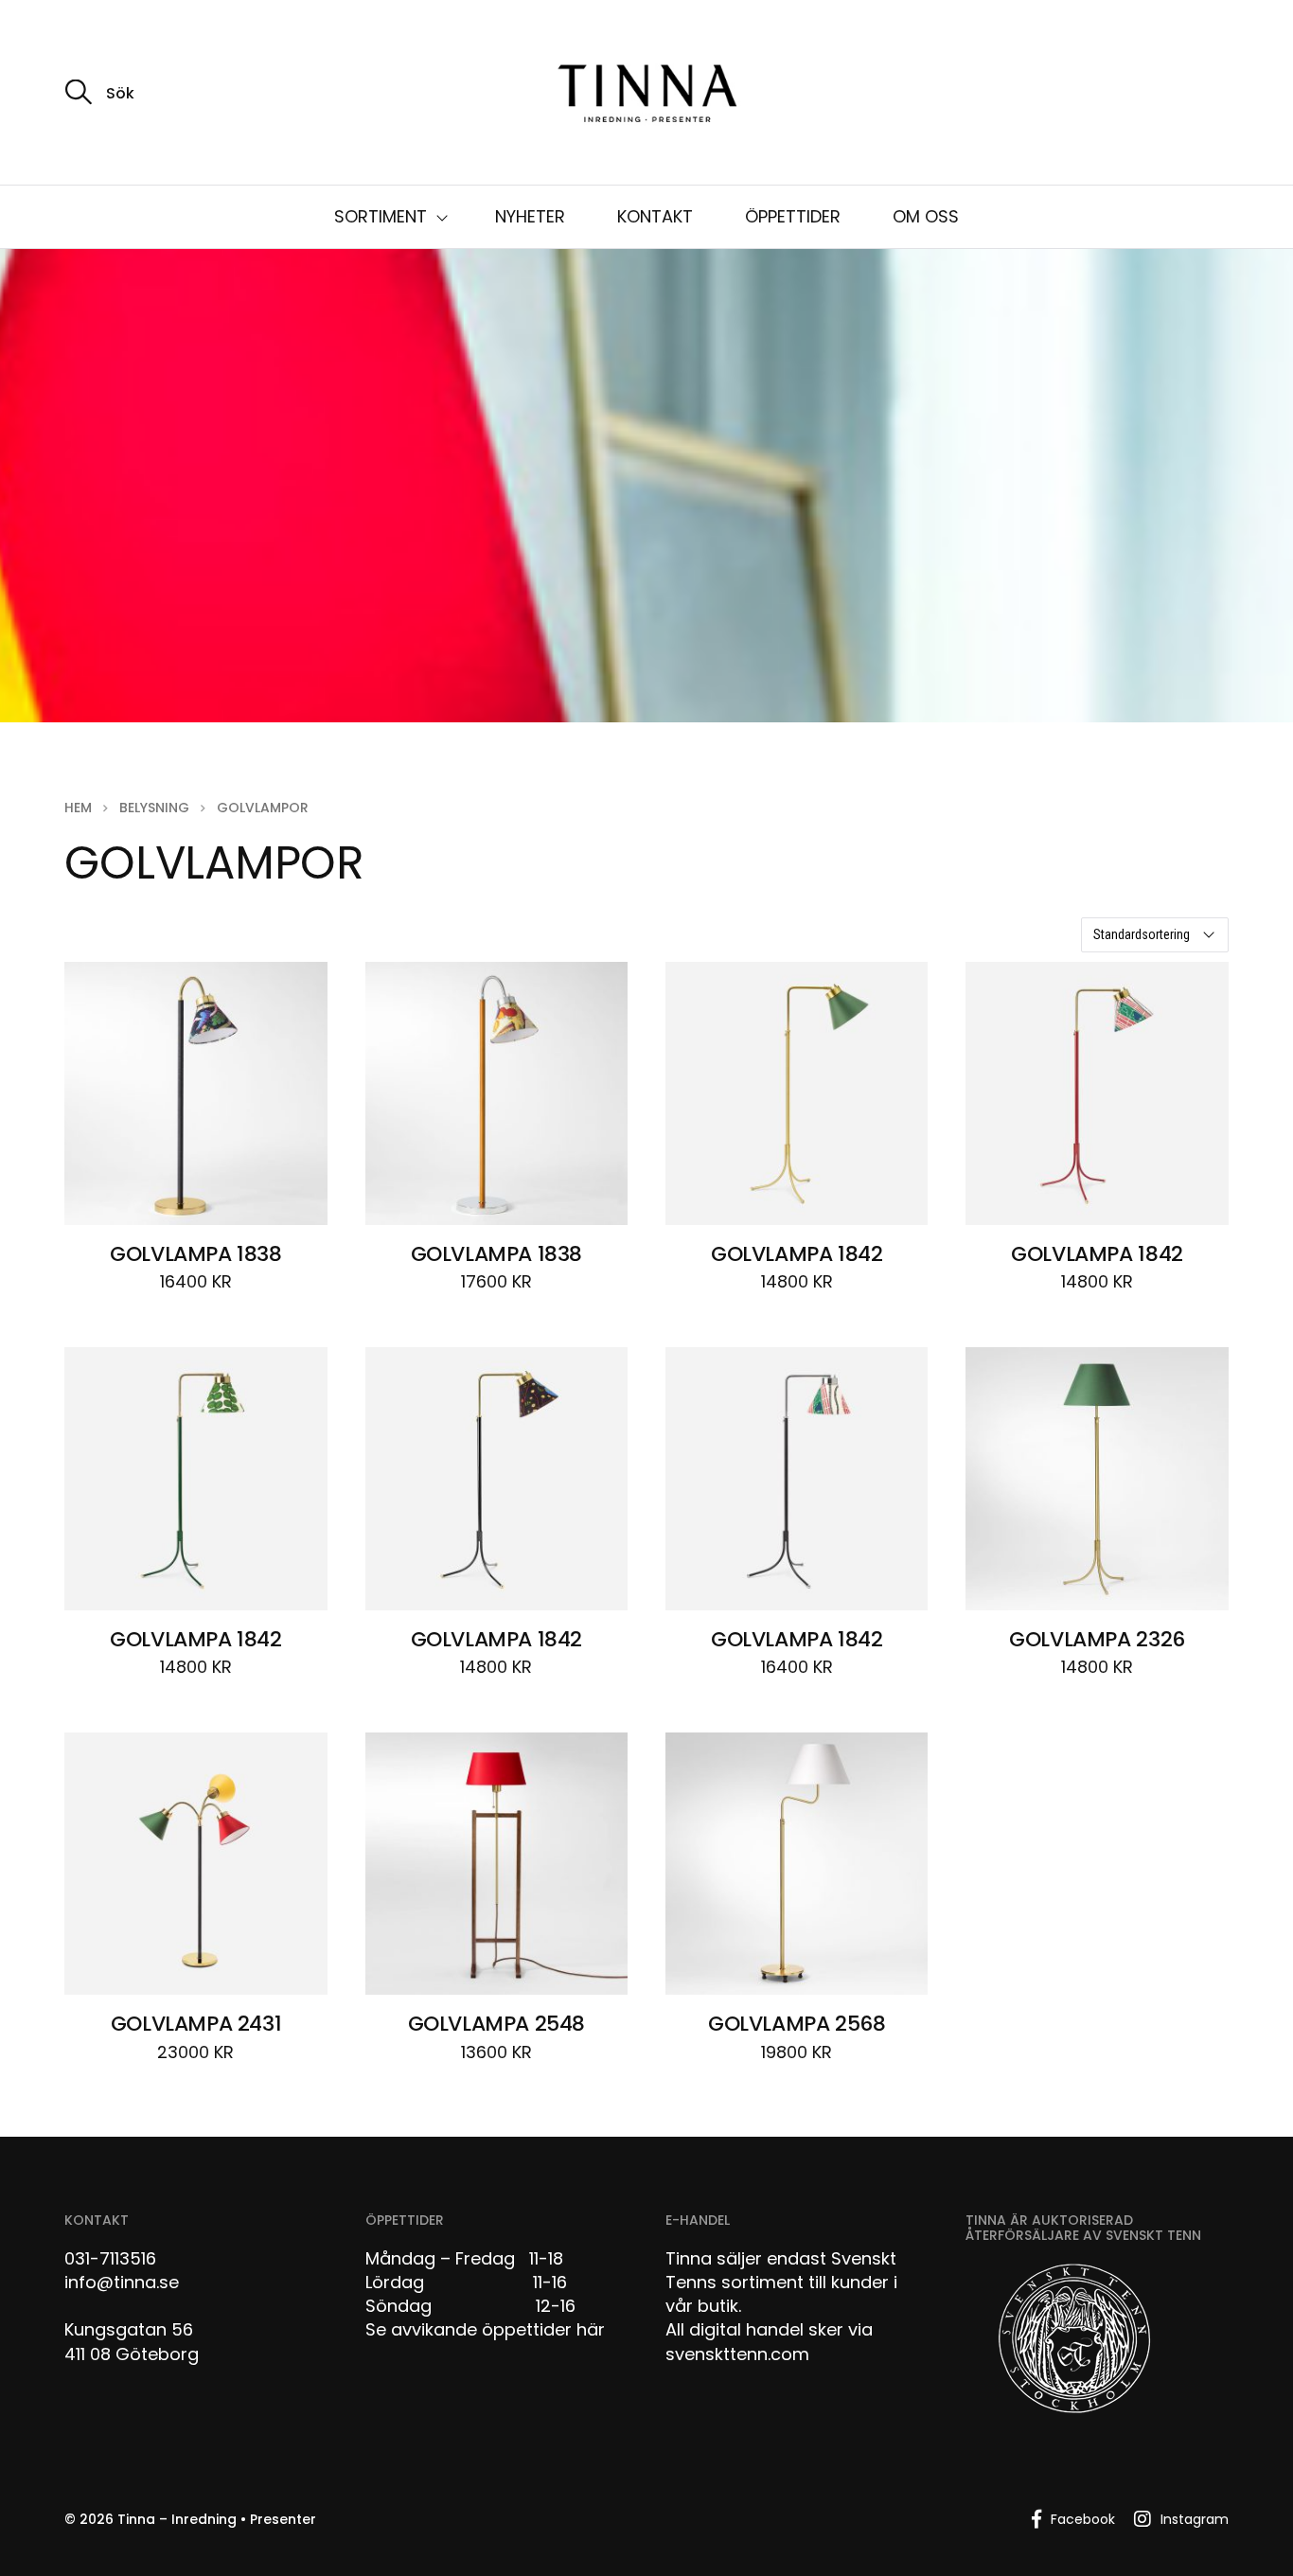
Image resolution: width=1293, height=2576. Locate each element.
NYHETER (530, 216)
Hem (78, 808)
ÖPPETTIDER (793, 216)
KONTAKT (655, 216)
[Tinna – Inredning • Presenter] (646, 95)
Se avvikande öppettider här (485, 2329)
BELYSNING (154, 808)
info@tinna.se (122, 2282)
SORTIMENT (381, 216)
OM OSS (926, 216)
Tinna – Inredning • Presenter (217, 2519)
